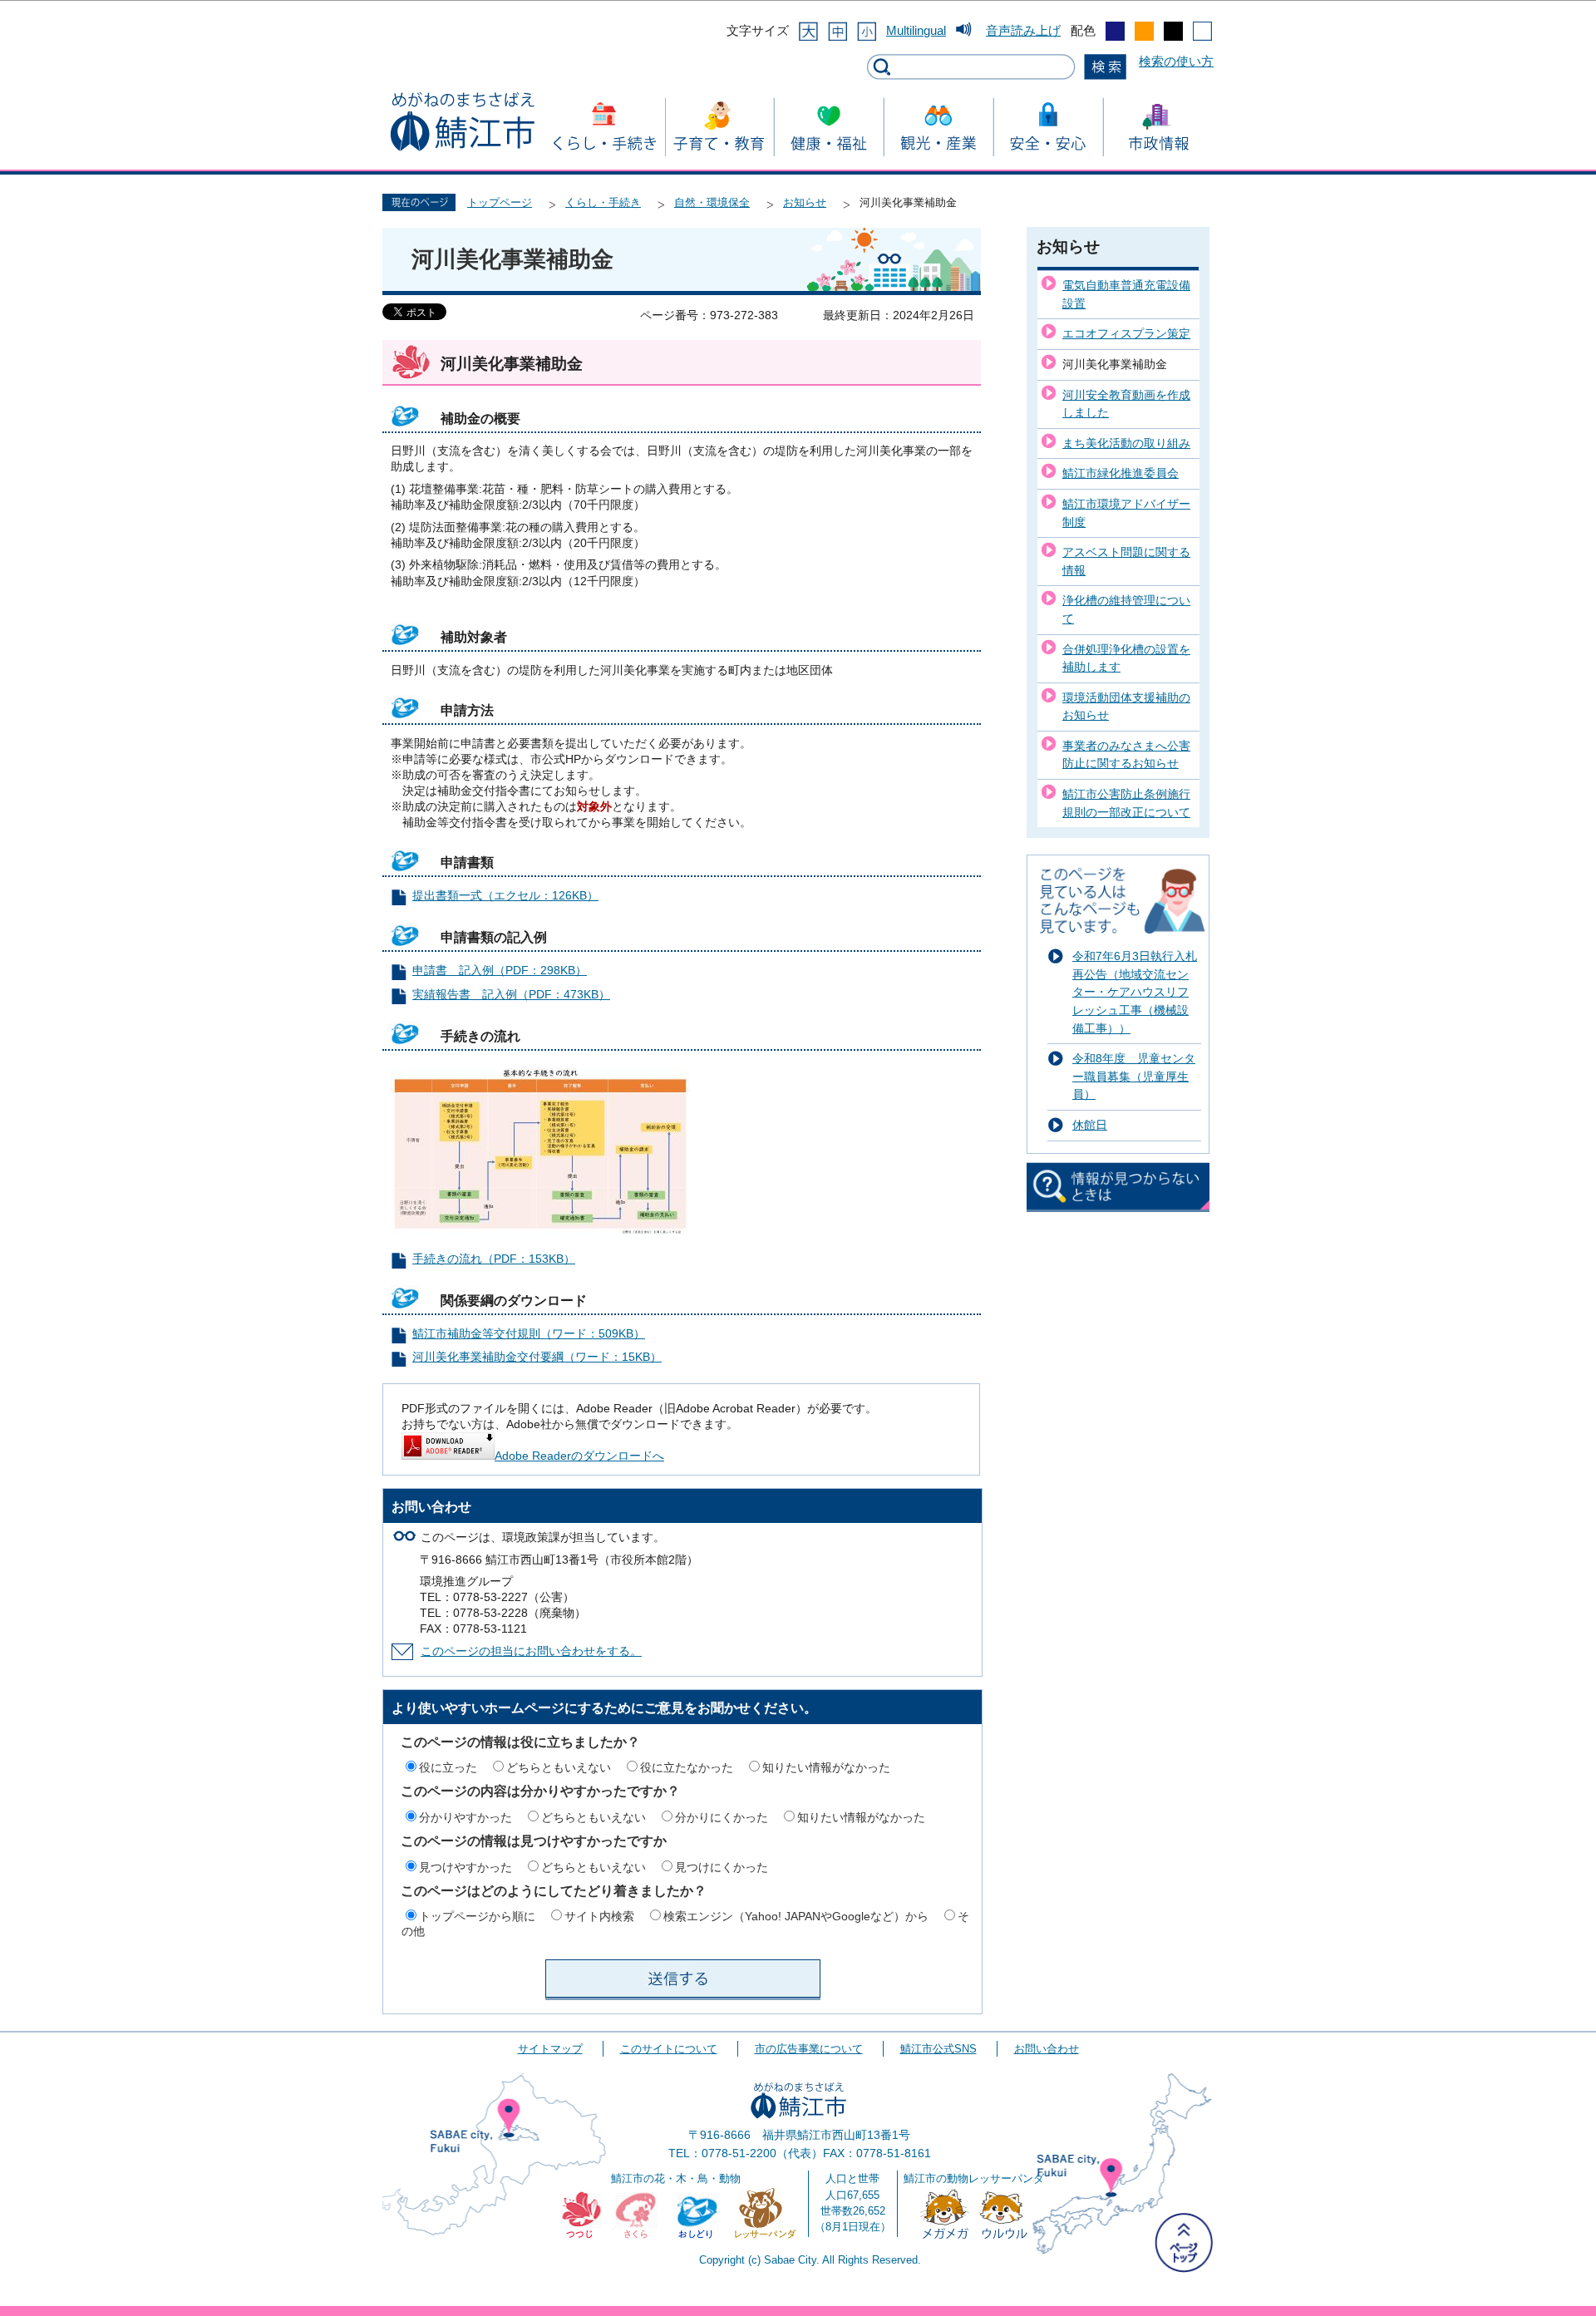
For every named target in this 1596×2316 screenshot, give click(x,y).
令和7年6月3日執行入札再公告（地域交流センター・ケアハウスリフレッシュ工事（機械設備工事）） (1135, 992)
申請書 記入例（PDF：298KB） (500, 971)
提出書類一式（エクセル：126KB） (505, 896)
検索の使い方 (1176, 61)
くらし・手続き (603, 202)
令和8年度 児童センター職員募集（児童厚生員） (1134, 1076)
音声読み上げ (1023, 30)
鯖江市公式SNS (938, 2049)
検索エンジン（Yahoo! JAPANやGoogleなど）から (796, 1916)
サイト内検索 (599, 1916)
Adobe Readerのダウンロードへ (579, 1456)
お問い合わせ (1047, 2049)
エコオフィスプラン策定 (1126, 333)
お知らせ (805, 202)
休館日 (1090, 1125)
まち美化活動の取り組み (1126, 443)
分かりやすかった (465, 1817)
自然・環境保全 (712, 202)
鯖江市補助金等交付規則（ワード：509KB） (529, 1334)
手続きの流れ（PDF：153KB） (494, 1259)
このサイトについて (669, 2049)
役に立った (448, 1767)
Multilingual (916, 30)
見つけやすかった (465, 1867)
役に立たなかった (687, 1767)
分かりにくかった (722, 1817)
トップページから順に (477, 1916)
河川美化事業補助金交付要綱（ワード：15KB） (537, 1357)
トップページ (500, 202)
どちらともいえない (559, 1767)
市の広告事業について (809, 2049)
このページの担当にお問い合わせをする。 (531, 1651)
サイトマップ (550, 2049)
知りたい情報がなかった (826, 1767)
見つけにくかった (722, 1867)
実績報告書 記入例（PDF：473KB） (511, 995)
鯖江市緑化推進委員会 (1121, 473)
